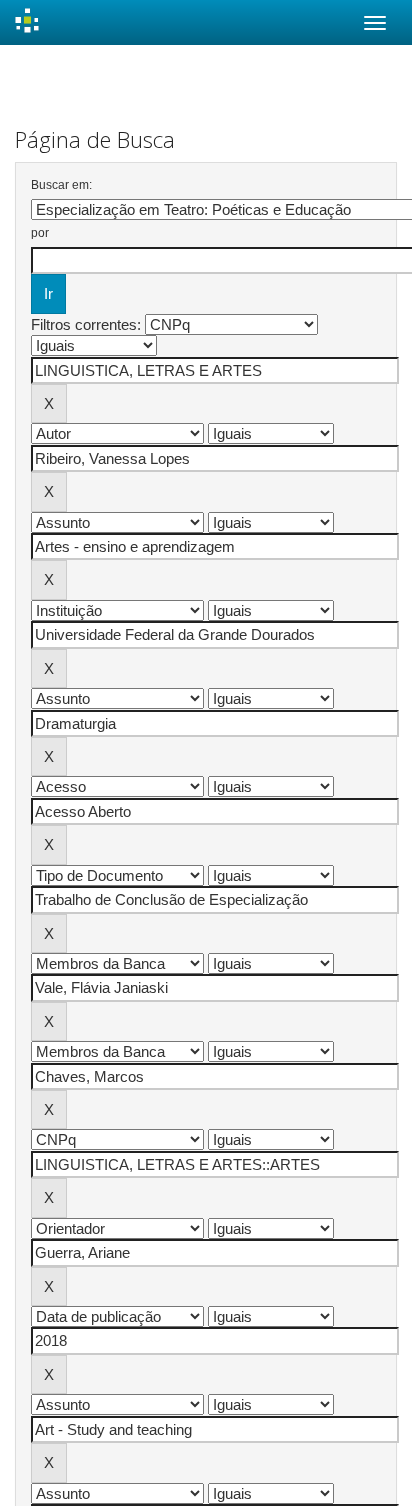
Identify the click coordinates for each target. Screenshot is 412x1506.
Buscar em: (61, 185)
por (40, 233)
